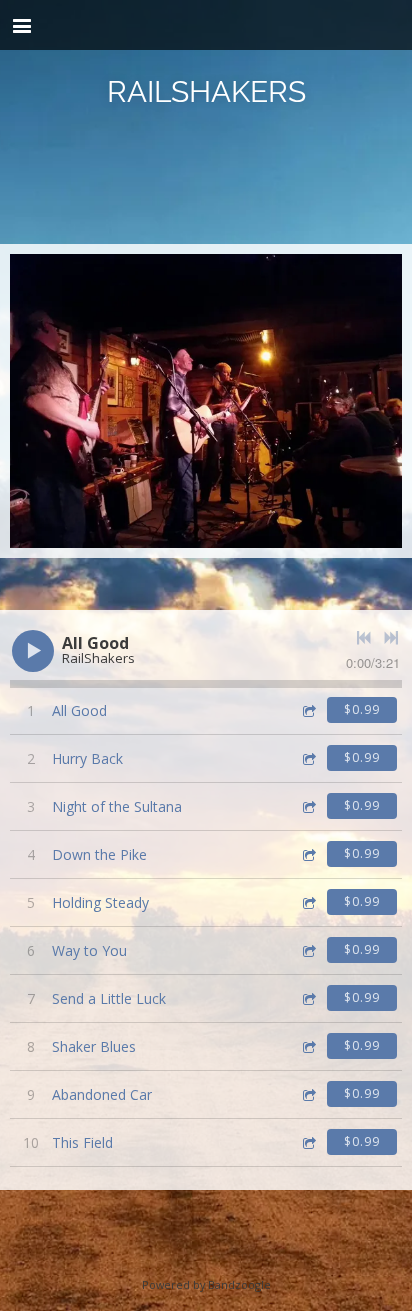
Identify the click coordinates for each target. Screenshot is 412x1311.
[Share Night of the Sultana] (308, 806)
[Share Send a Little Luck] (308, 998)
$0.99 (362, 709)
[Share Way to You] (308, 950)
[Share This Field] (308, 1142)
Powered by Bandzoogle (206, 1284)
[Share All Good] (308, 710)
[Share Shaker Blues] (308, 1046)
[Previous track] (364, 638)
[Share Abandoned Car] (308, 1094)
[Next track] (391, 638)
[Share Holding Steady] (308, 902)
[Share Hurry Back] (308, 758)
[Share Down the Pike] (308, 854)
